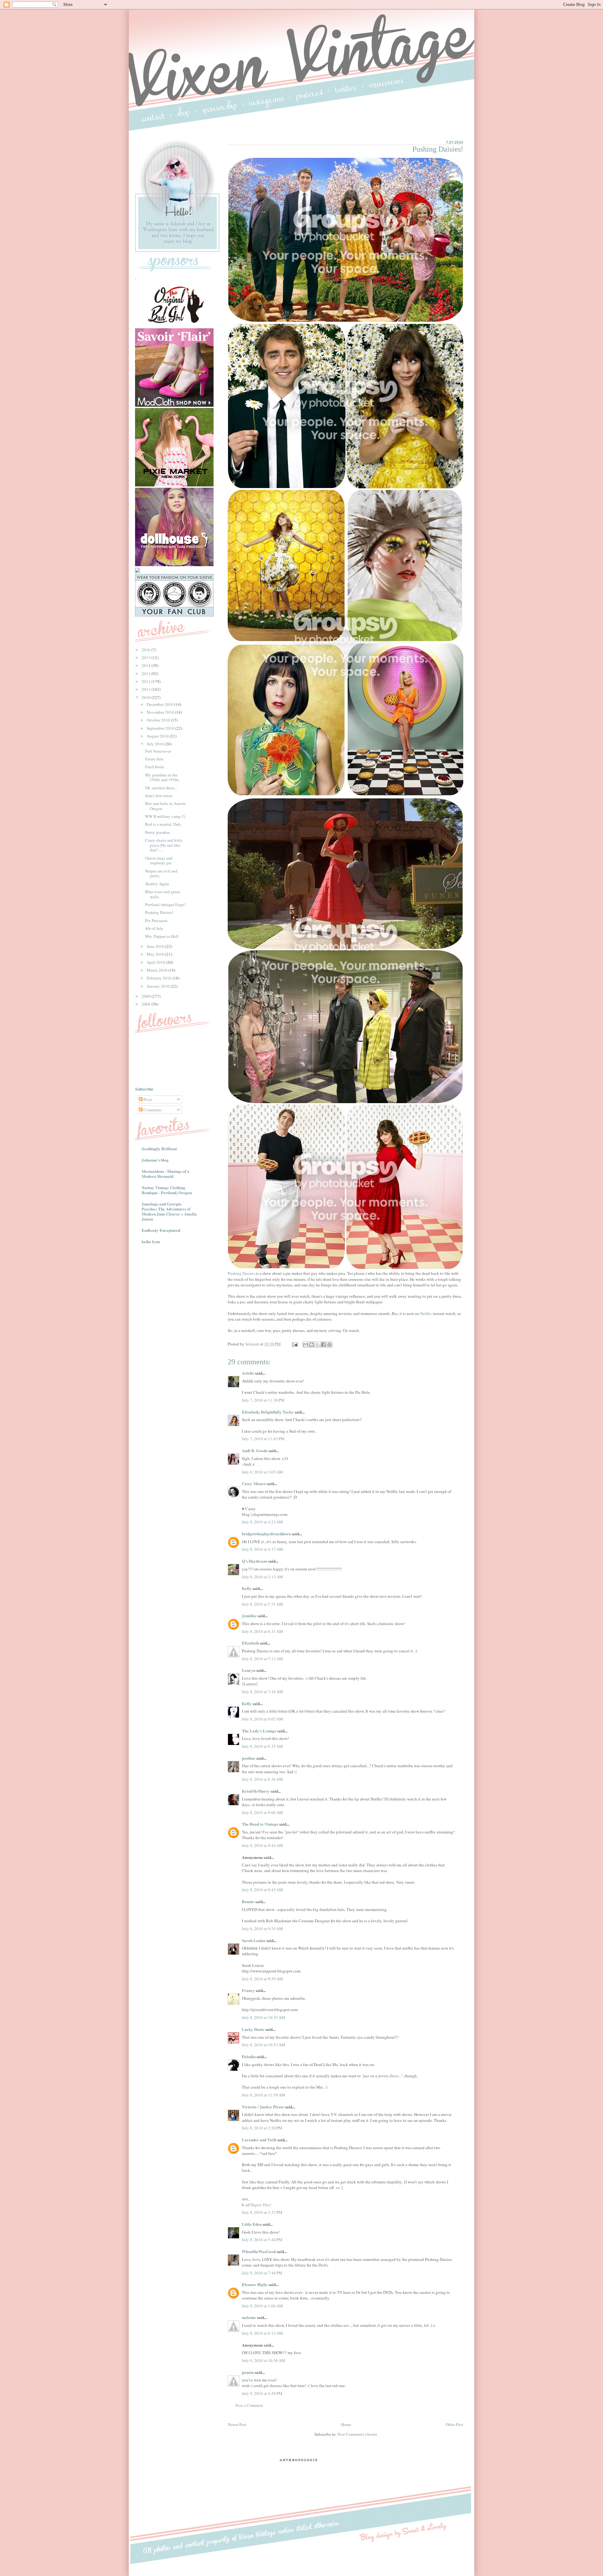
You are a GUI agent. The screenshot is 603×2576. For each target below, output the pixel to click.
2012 (147, 681)
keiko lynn (151, 1241)
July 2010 (156, 744)
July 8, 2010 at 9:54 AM (262, 1929)
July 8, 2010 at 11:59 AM (263, 2095)
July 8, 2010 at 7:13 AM (262, 1659)
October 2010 (159, 720)
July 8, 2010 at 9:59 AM (262, 1979)
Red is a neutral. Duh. (163, 824)
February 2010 (160, 978)
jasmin (248, 2372)
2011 (147, 689)
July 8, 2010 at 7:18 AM (262, 1692)
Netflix (426, 1313)
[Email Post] (294, 1344)
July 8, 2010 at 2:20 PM (262, 2128)
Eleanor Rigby (255, 2284)
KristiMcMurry (256, 1791)
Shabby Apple (157, 884)
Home (346, 2424)
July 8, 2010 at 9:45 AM (262, 1890)
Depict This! (261, 2205)
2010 (147, 697)
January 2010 (159, 986)
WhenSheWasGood (259, 2251)
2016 (147, 650)
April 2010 (156, 962)
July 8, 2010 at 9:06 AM (262, 1812)
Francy (248, 1990)
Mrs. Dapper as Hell (162, 936)
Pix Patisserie (156, 920)
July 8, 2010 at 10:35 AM (263, 2017)
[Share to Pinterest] (329, 1344)
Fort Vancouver (158, 751)
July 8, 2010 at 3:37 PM (262, 2212)
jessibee (249, 1758)
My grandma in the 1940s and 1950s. (162, 777)
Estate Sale (154, 759)
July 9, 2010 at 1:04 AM (262, 2306)
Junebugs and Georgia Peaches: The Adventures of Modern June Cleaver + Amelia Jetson (169, 1211)
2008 (147, 1004)
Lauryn (249, 1670)
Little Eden (252, 2224)
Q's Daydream (255, 1561)
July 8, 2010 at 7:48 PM (262, 2273)
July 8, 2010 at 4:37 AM (262, 1549)
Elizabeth (250, 1643)
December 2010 (160, 704)
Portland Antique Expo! (165, 904)
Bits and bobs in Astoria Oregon (166, 806)
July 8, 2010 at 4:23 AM (262, 1522)
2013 (147, 674)
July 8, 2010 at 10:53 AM (263, 2045)
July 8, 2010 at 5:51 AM (262, 1604)
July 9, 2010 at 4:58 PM (262, 2393)
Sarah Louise (254, 1940)
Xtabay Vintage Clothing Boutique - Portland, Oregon (167, 1190)
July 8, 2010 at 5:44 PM (262, 2240)
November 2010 (161, 712)
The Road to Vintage (260, 1824)
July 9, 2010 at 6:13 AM (262, 2333)
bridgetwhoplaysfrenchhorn (266, 1534)
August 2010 (158, 736)
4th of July (154, 928)
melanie (249, 2317)
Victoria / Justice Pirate (263, 2107)
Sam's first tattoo (159, 796)
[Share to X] (318, 1344)
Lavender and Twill (259, 2140)
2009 (147, 996)
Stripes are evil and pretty (161, 873)
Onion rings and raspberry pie (159, 861)
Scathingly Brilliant (159, 1148)
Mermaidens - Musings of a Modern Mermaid (166, 1174)
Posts (147, 1099)
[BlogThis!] (312, 1344)
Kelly (247, 1588)
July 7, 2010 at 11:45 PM (263, 1439)
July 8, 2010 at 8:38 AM (262, 1779)
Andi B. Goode (255, 1450)
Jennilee (249, 1615)
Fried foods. (155, 767)
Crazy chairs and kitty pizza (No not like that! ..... (164, 845)
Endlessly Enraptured (161, 1230)
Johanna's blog (155, 1160)
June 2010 (156, 946)
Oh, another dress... (161, 788)
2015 (147, 657)
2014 (147, 665)
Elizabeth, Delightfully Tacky (268, 1412)
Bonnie (248, 1901)
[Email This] (306, 1344)
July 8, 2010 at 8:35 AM (262, 1746)
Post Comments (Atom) (357, 2434)
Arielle (248, 1373)
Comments (152, 1110)
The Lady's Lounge (259, 1731)
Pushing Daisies (241, 1273)
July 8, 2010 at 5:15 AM (262, 1577)
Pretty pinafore (158, 832)
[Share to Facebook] (323, 1344)
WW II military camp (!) (165, 816)
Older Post (454, 2424)
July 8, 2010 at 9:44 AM (262, 1845)
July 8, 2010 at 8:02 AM (262, 1719)
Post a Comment (249, 2405)
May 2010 (156, 954)
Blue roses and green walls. (163, 894)
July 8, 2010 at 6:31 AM (262, 1631)
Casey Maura (254, 1483)
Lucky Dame (253, 2029)
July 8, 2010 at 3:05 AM (262, 1472)
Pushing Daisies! (159, 912)
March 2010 (158, 970)
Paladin (249, 2056)
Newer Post (237, 2424)
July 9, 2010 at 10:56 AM (263, 2360)
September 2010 (161, 728)
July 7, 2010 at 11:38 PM (263, 1400)
